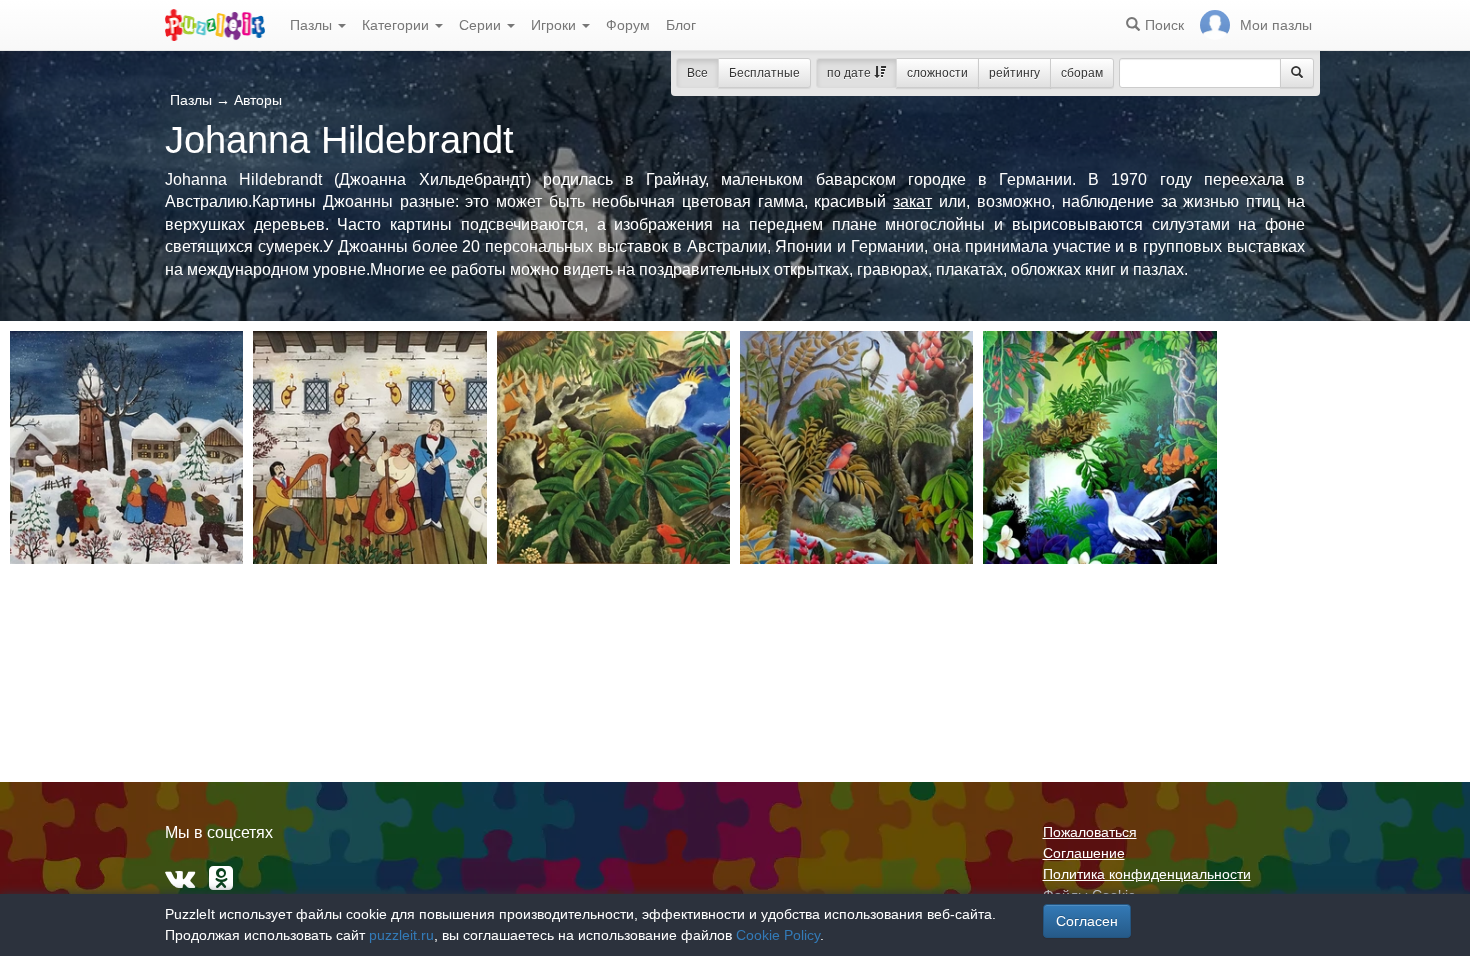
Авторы (258, 100)
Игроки (555, 25)
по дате (850, 73)
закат (912, 201)
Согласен (1087, 921)
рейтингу (1014, 73)
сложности (937, 73)
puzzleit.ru (401, 935)
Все (697, 73)
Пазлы (313, 25)
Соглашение (1084, 853)
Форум (628, 25)
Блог (681, 25)
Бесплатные (764, 73)
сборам (1082, 73)
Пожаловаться (1090, 832)
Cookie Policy (778, 935)
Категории (397, 25)
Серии (482, 25)
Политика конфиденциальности (1147, 874)
